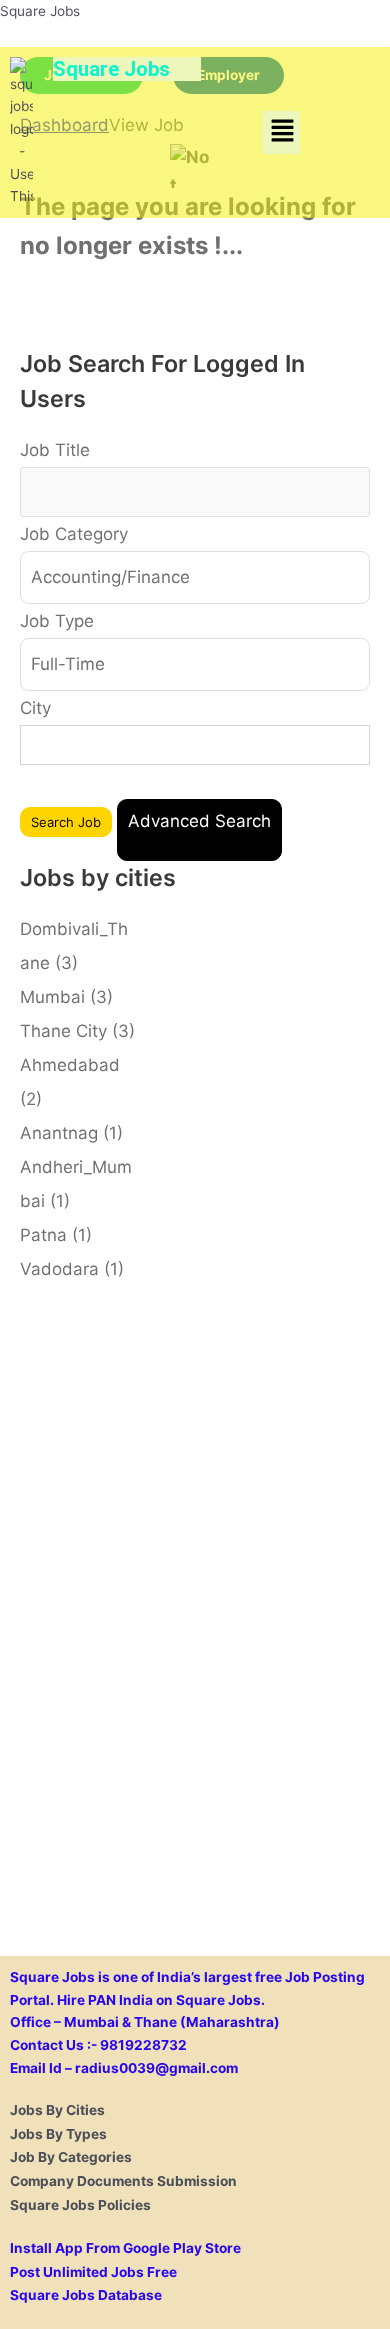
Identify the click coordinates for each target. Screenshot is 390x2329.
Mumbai (66, 997)
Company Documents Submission (123, 2181)
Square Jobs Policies (80, 2205)
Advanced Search (199, 821)
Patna (56, 1235)
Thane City (77, 1031)
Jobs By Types (58, 2134)
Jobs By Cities (57, 2110)
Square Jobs (40, 11)
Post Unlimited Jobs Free (93, 2272)
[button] (282, 132)
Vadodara (72, 1269)
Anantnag (71, 1133)
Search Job (66, 822)
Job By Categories (71, 2157)
